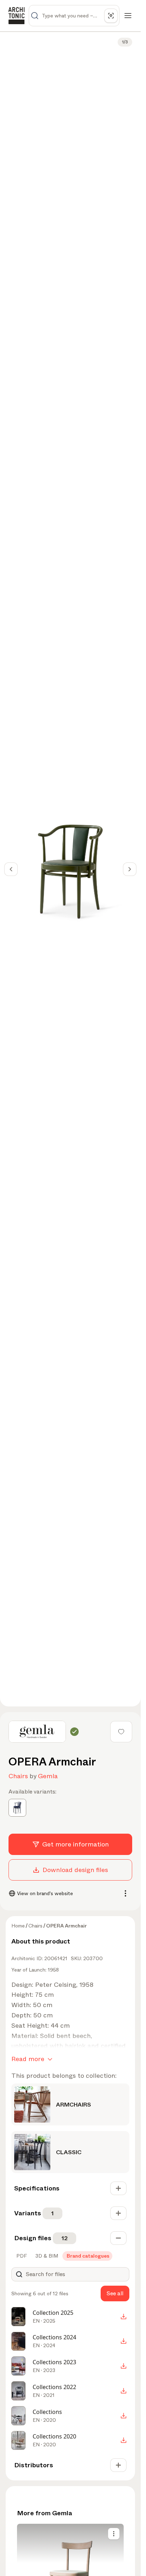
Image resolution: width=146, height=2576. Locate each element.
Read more (28, 2059)
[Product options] (114, 2534)
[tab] (21, 2256)
